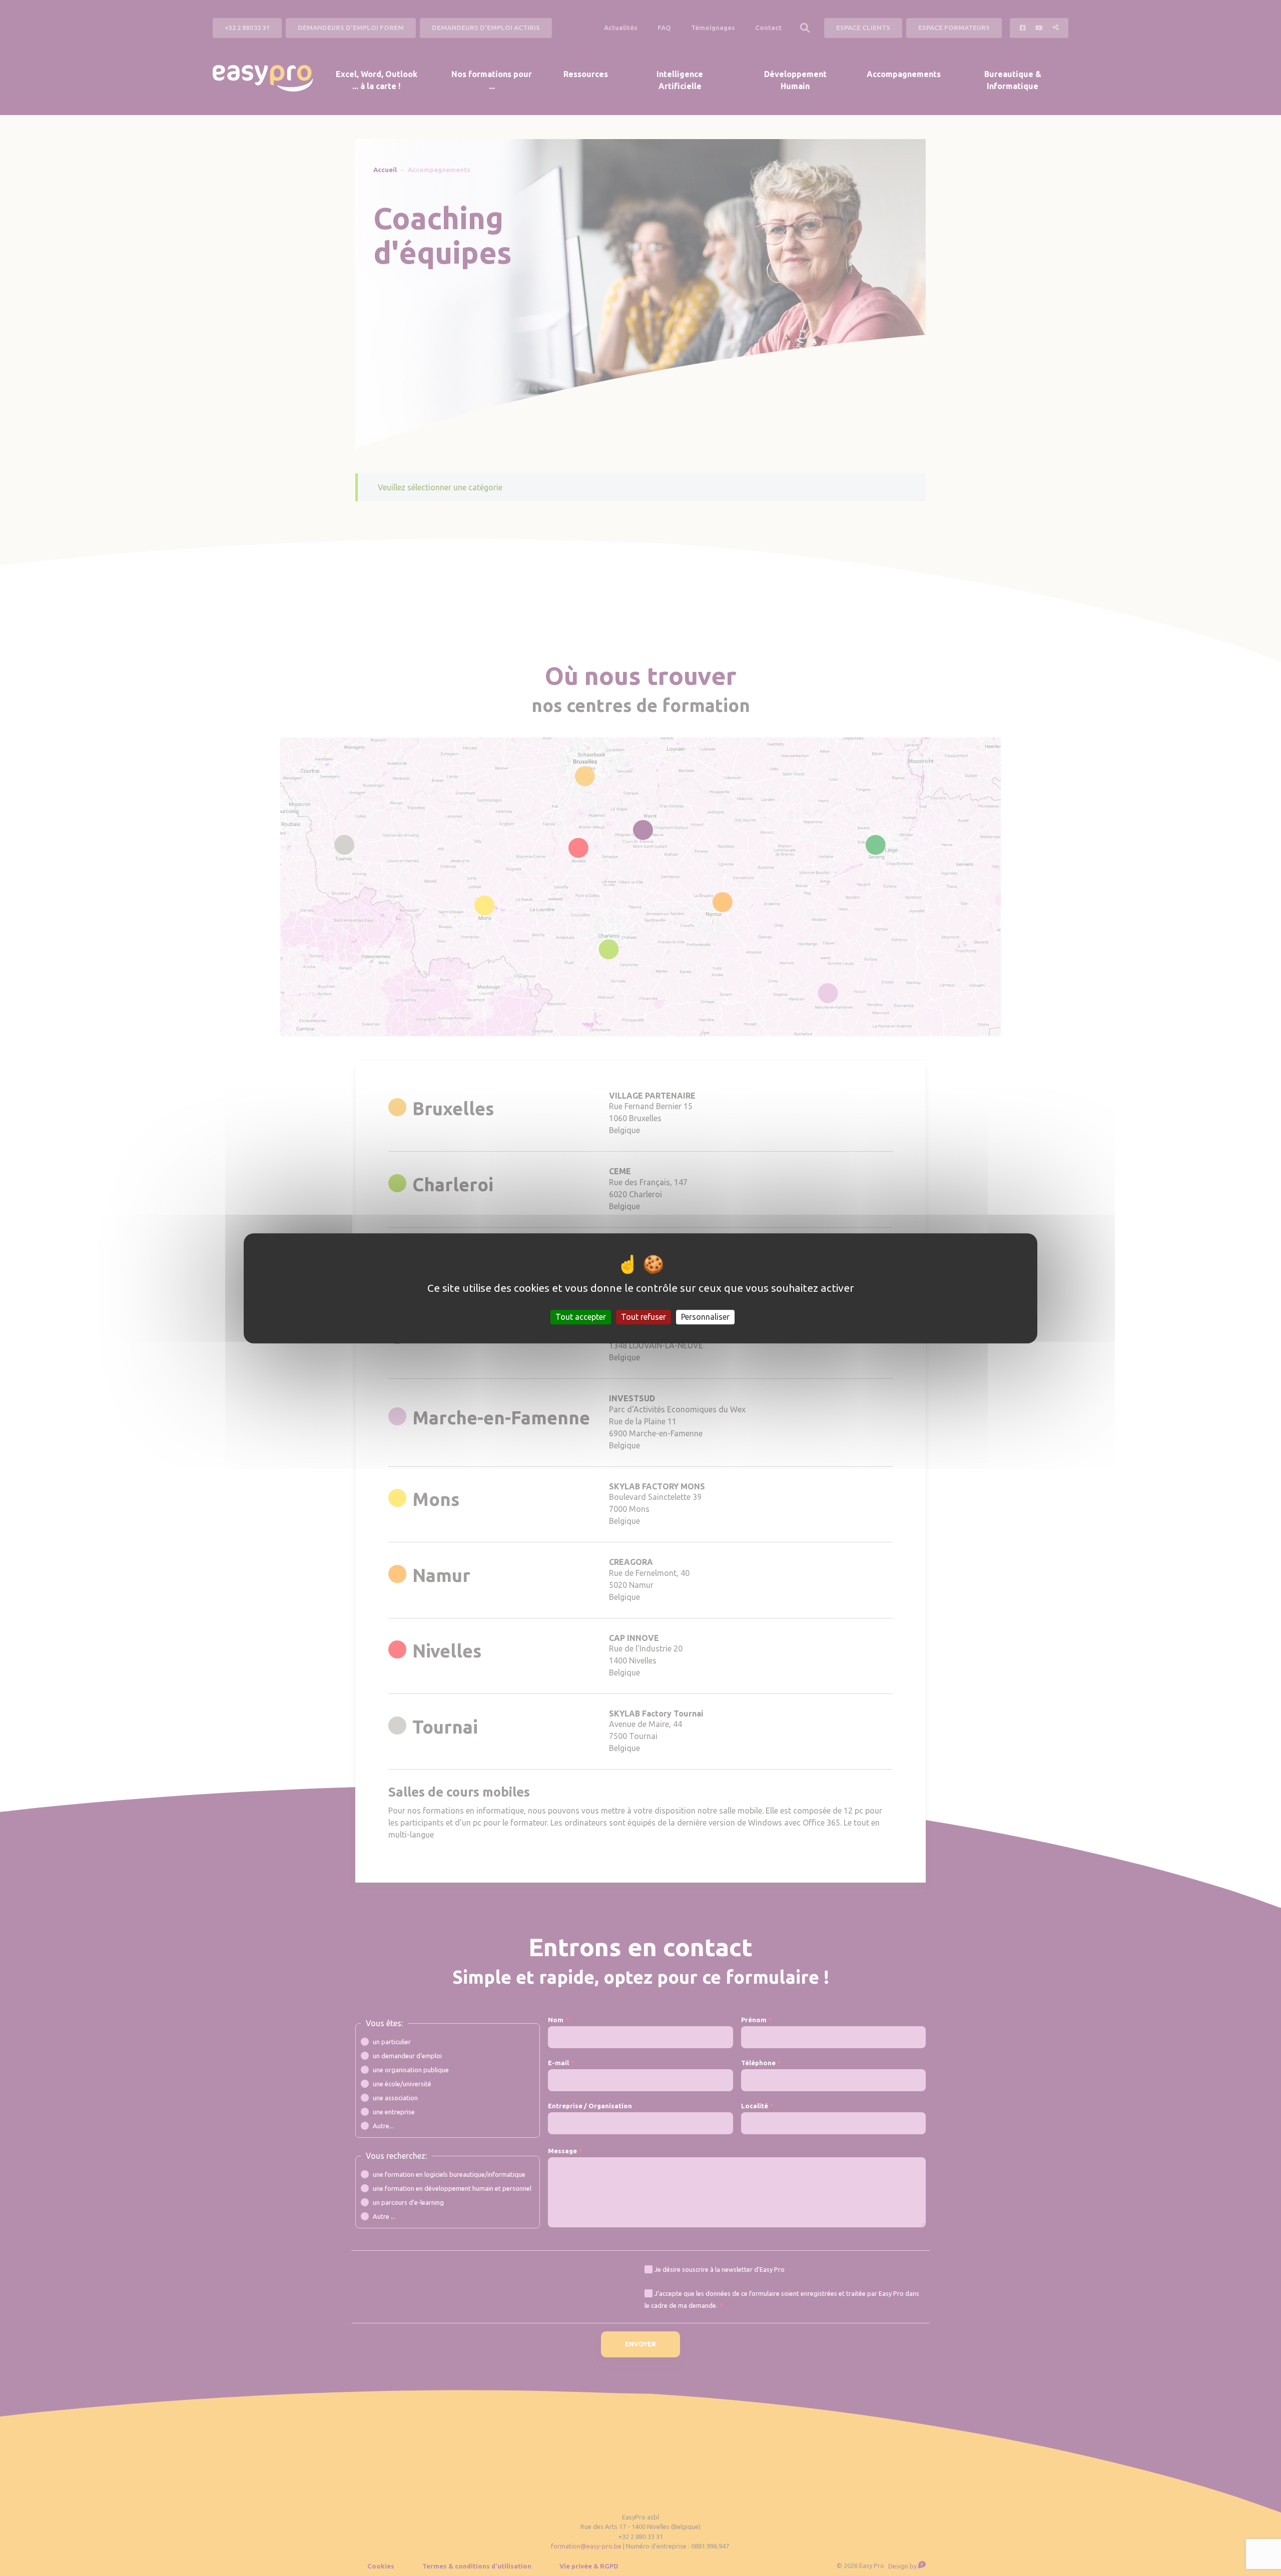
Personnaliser (705, 1316)
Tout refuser (644, 1316)
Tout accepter (581, 1316)
